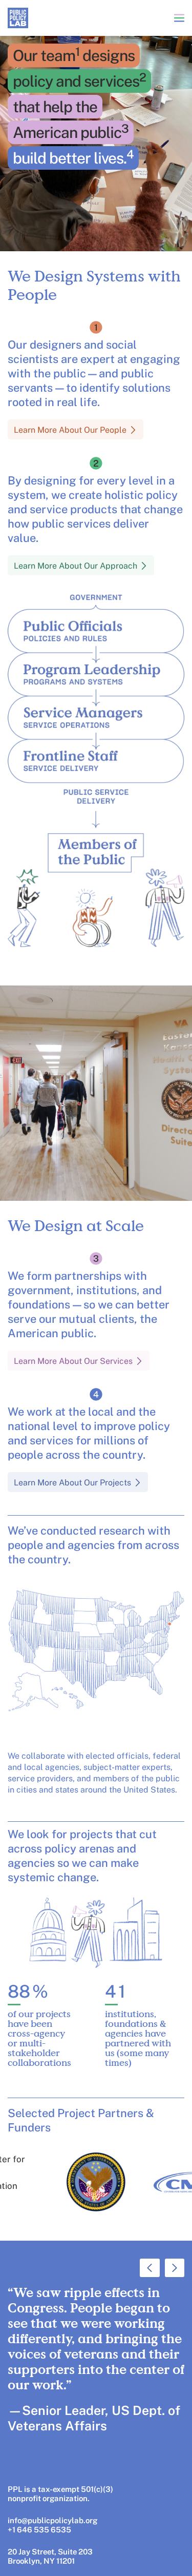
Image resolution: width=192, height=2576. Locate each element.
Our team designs (74, 55)
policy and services (79, 80)
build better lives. (73, 157)
